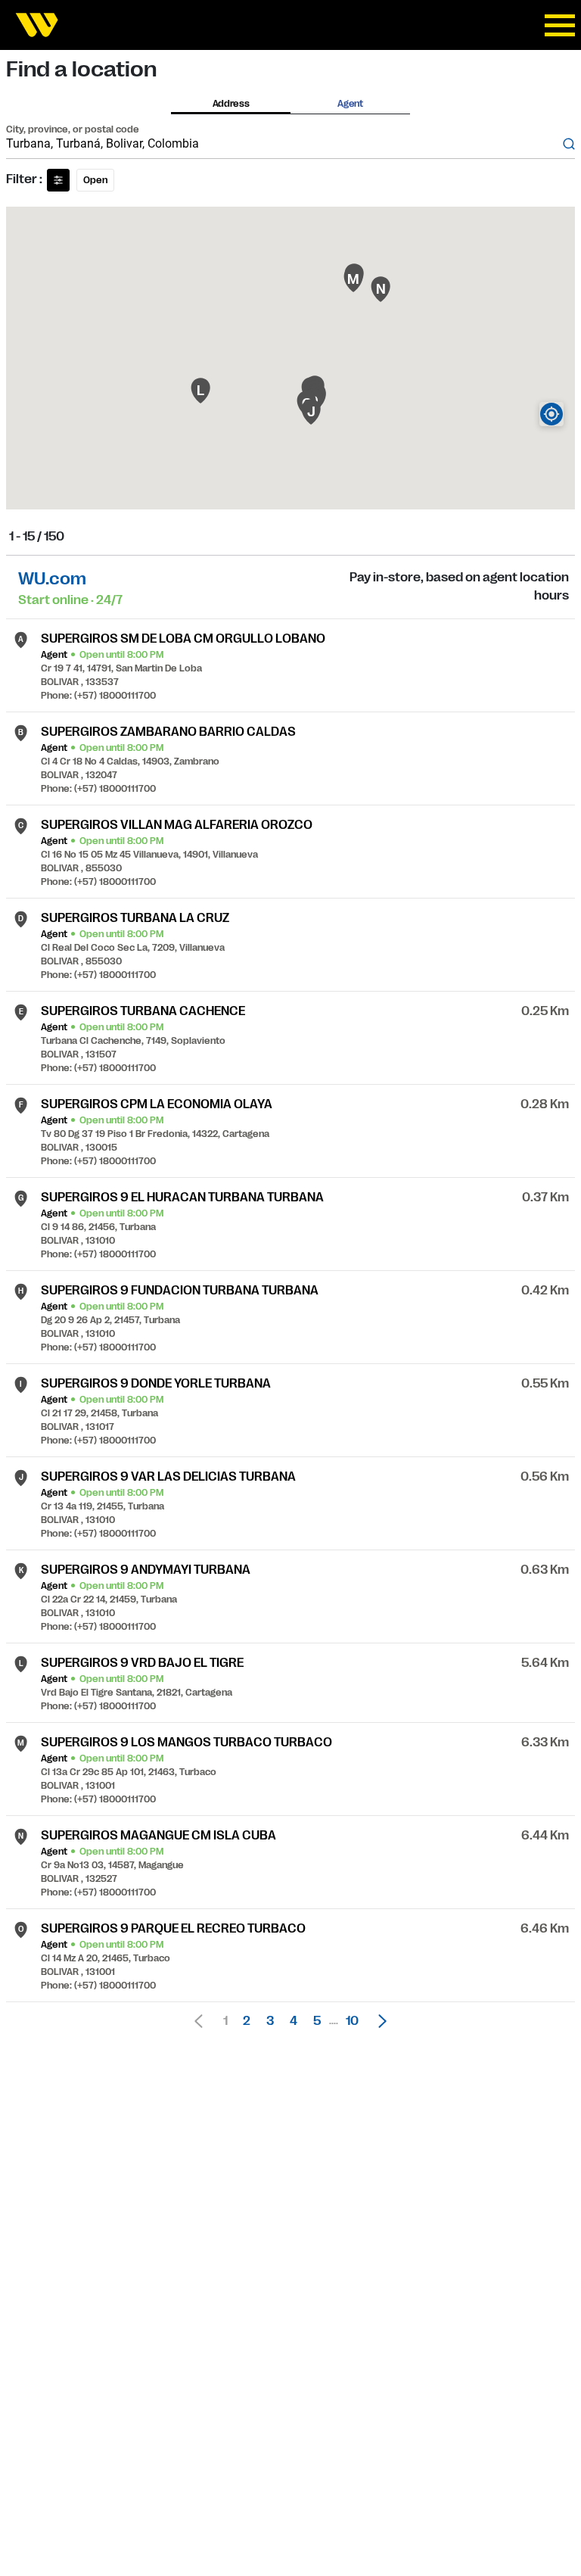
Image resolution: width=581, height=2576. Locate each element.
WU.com (52, 579)
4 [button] (294, 2021)
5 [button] (317, 2021)
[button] (378, 2021)
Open (95, 180)
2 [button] (247, 2021)
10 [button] (352, 2021)
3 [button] (270, 2021)
